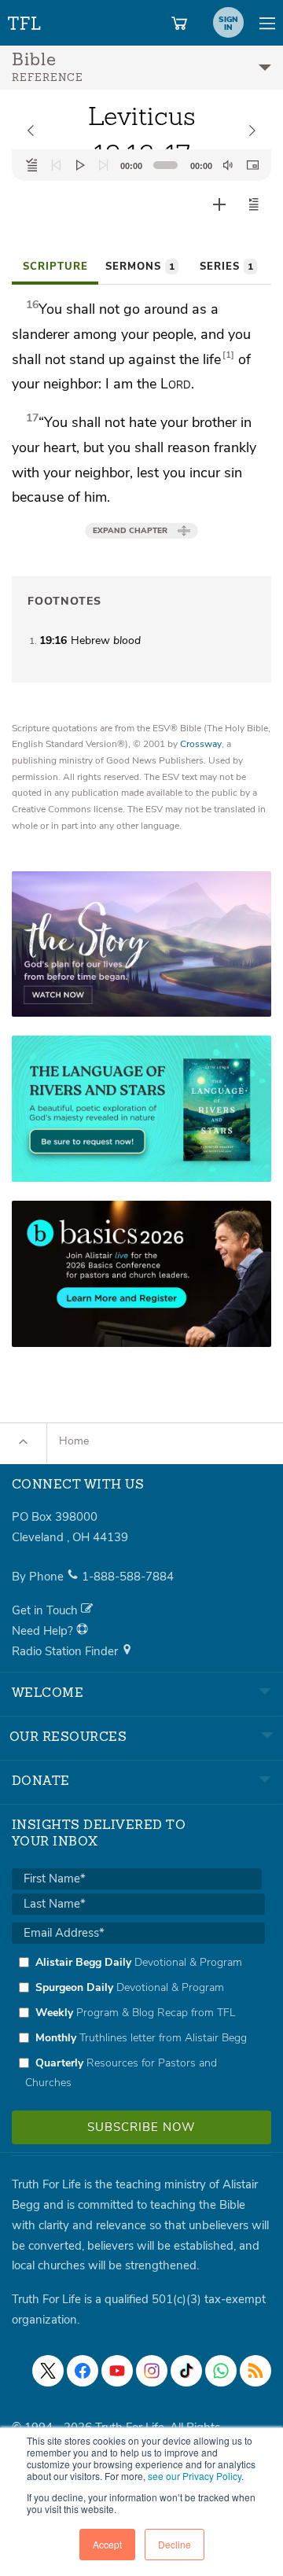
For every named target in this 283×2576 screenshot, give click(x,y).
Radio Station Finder (66, 1651)
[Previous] (56, 165)
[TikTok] (186, 2371)
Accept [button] (107, 2544)
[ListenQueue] (32, 165)
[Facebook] (83, 2371)
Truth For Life (25, 20)
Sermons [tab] (140, 267)
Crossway (201, 744)
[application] (141, 165)
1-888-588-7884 (128, 1577)
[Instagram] (152, 2371)
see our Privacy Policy (195, 2476)
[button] (254, 204)
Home (74, 1441)
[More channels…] (255, 2371)
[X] (48, 2371)
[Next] (104, 165)
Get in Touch (46, 1610)
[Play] (80, 165)
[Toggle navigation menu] (267, 23)
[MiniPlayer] (252, 165)
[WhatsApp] (221, 2371)
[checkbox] (138, 2022)
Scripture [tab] (55, 267)
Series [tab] (226, 267)
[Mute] (228, 165)
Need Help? (44, 1631)
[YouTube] (117, 2371)
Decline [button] (175, 2544)
